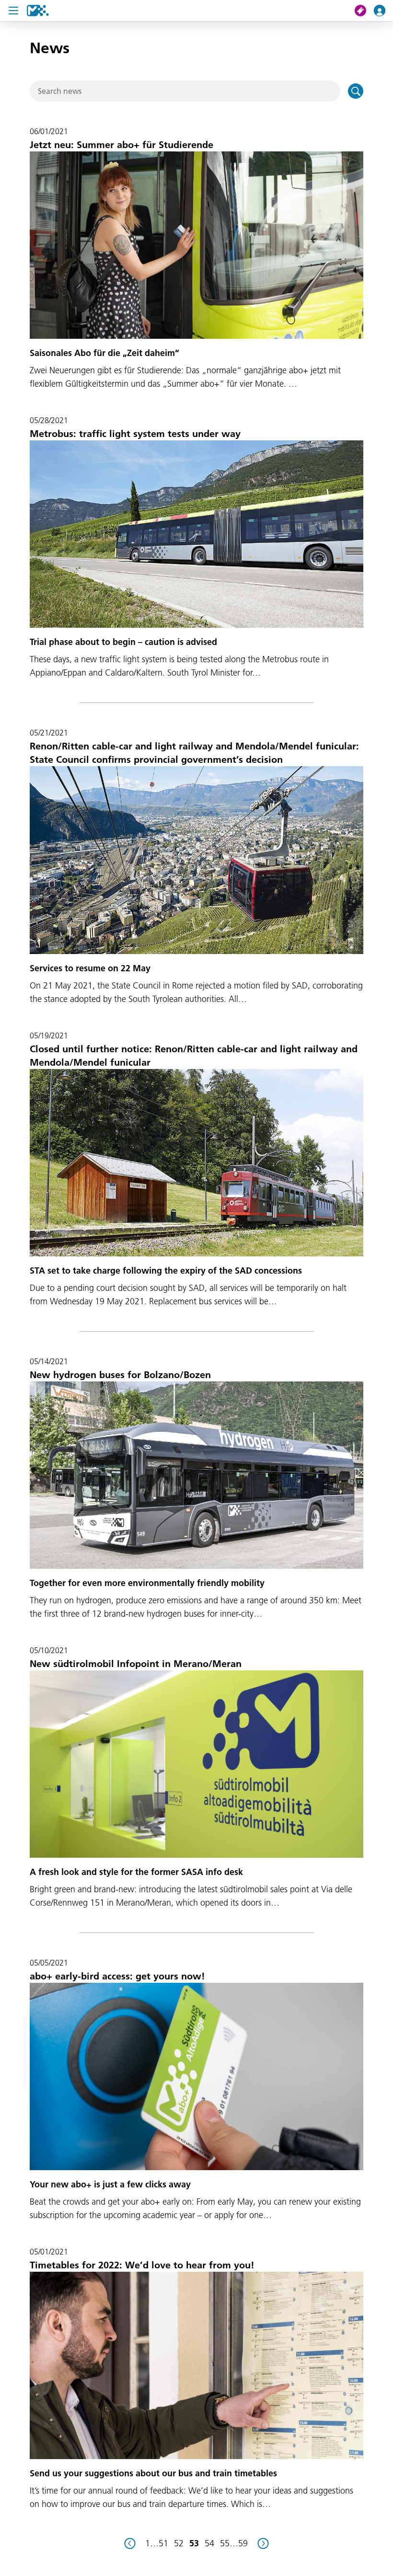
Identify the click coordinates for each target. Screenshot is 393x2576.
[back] (130, 2543)
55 (225, 2543)
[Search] (356, 91)
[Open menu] (13, 11)
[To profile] (383, 11)
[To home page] (38, 11)
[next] (263, 2543)
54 (209, 2543)
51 (163, 2543)
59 (243, 2543)
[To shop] (364, 11)
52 (179, 2543)
